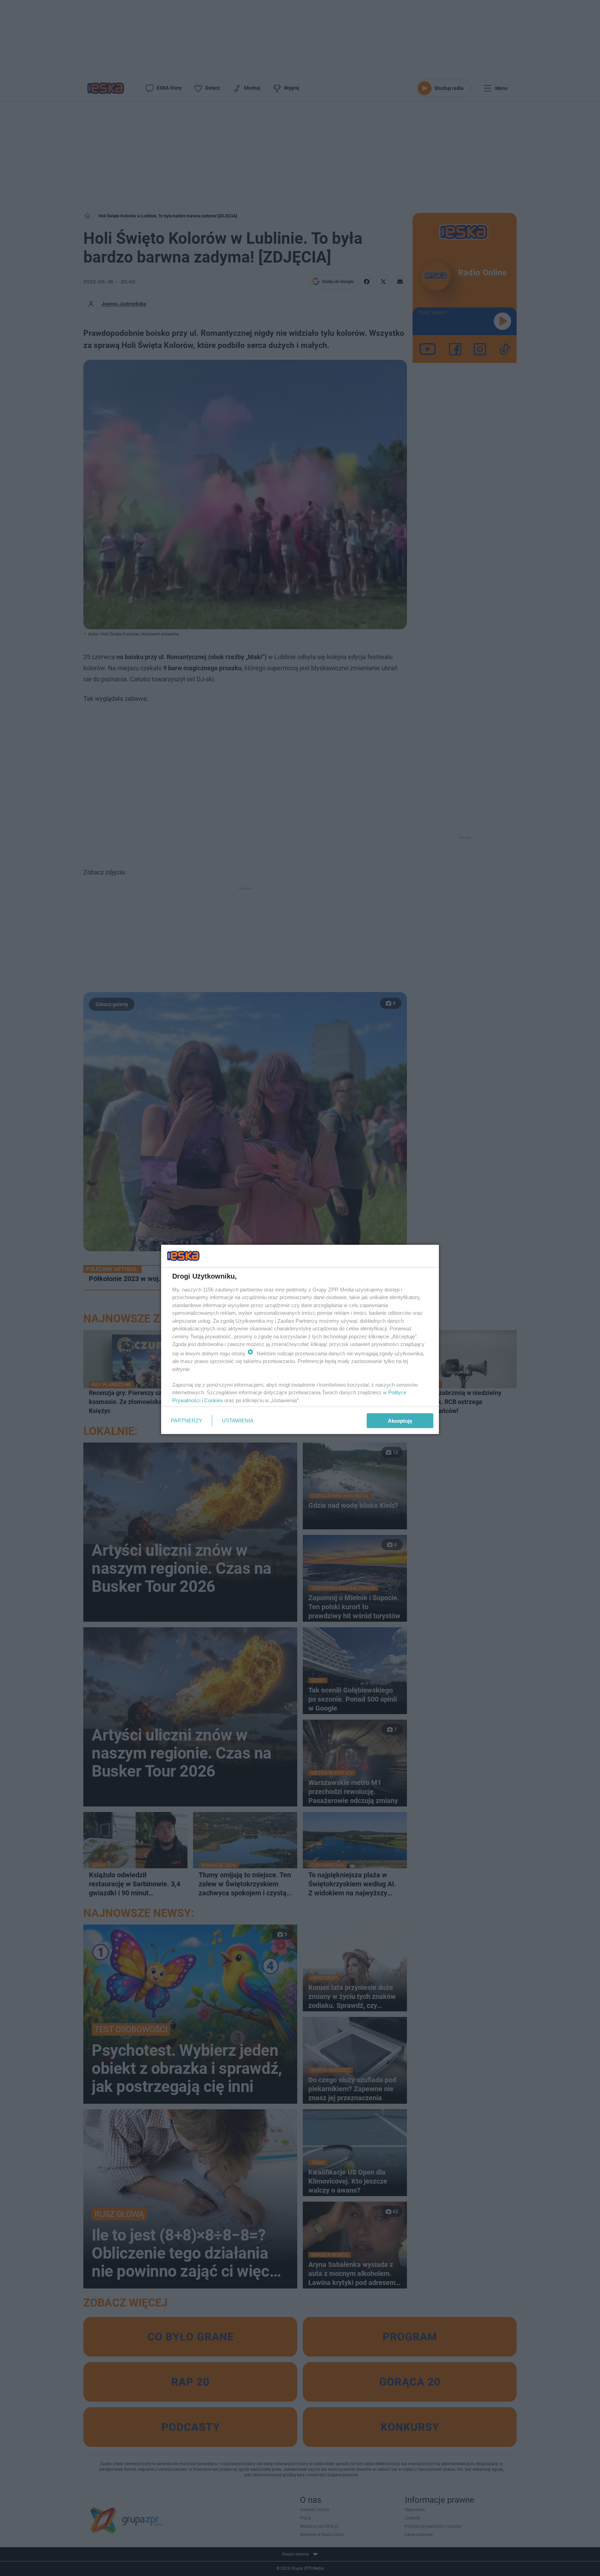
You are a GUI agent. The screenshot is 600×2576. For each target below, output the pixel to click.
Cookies (214, 1400)
